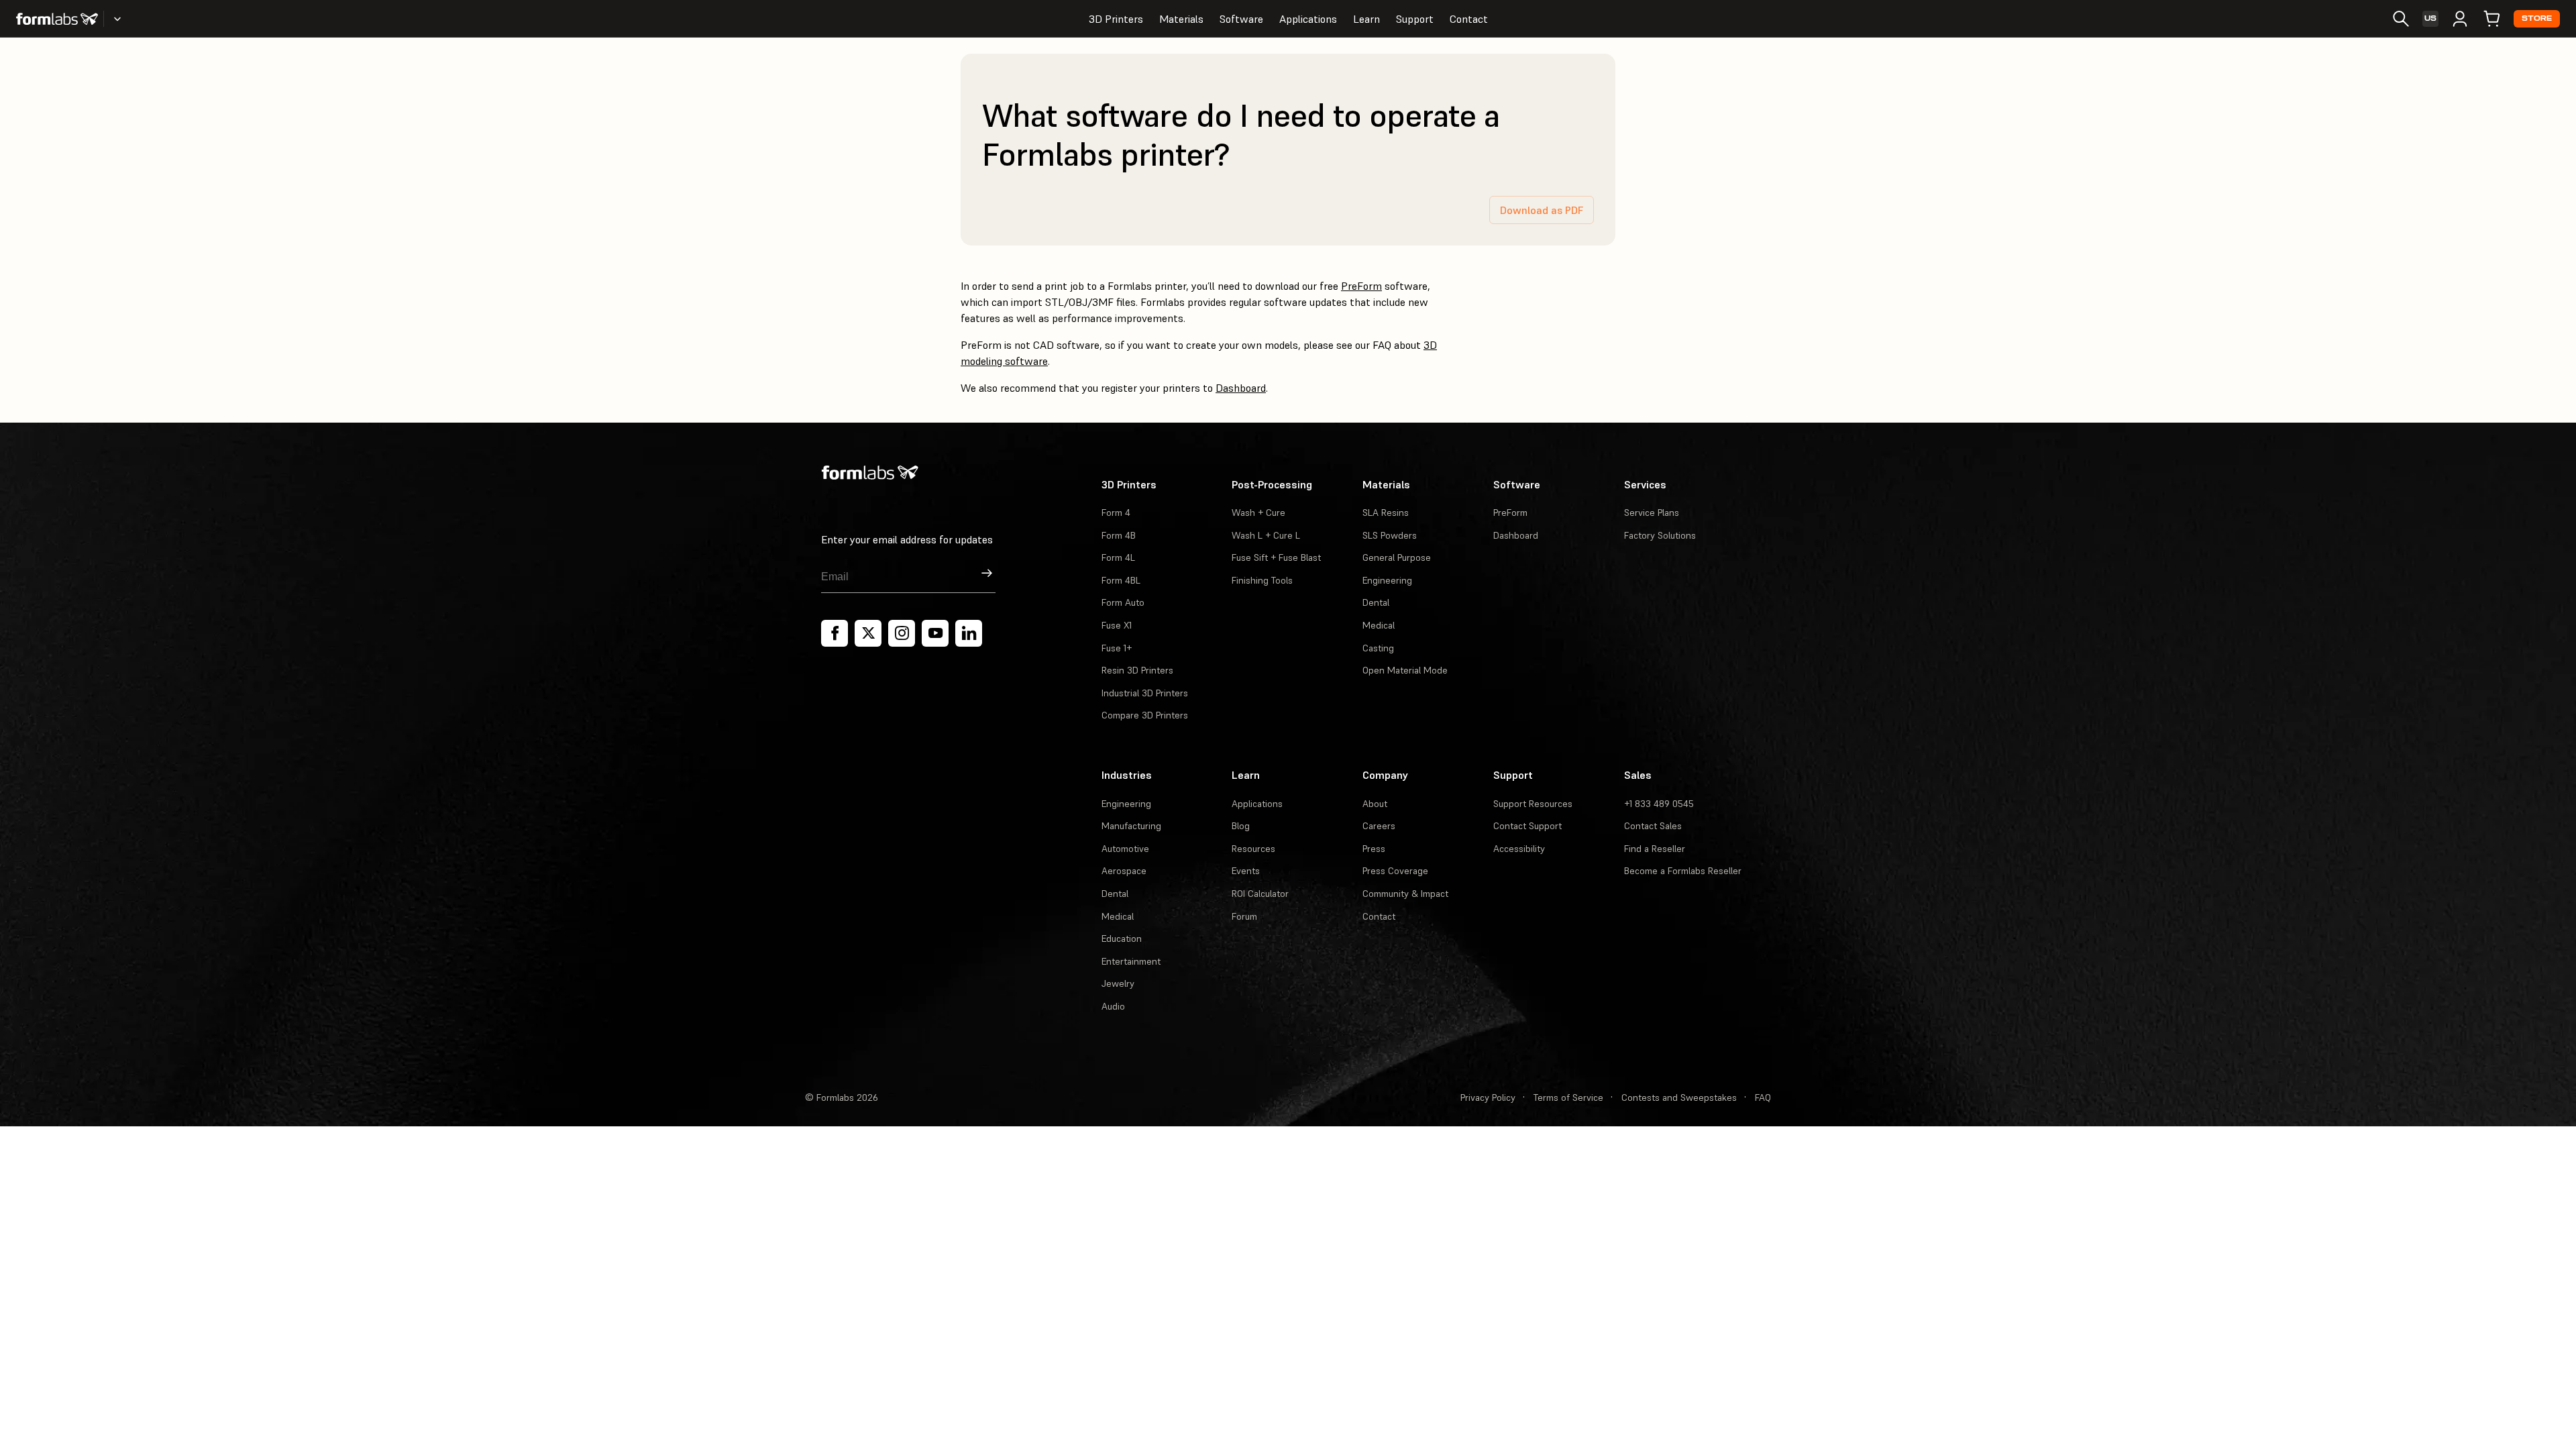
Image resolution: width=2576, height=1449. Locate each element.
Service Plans (1652, 513)
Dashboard (1241, 388)
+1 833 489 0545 (1659, 804)
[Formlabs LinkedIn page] (969, 633)
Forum (1244, 916)
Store (2537, 18)
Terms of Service (1568, 1097)
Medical (1379, 625)
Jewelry (1118, 983)
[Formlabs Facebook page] (835, 633)
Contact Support (1527, 826)
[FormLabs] (57, 19)
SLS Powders (1390, 535)
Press (1374, 849)
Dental (1376, 602)
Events (1246, 871)
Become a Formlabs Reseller (1683, 871)
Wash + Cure (1258, 513)
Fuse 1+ (1117, 648)
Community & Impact (1405, 894)
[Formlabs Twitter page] (868, 633)
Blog (1241, 826)
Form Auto (1123, 602)
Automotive (1125, 849)
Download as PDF (1542, 210)
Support (1415, 19)
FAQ (1763, 1097)
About (1375, 804)
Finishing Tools (1262, 580)
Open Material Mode (1405, 670)
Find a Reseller (1655, 849)
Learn (1366, 19)
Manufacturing (1131, 826)
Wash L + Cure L (1266, 535)
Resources (1253, 849)
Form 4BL (1121, 580)
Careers (1379, 826)
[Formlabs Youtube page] (935, 633)
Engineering (1387, 580)
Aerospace (1124, 871)
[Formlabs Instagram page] (902, 633)
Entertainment (1131, 961)
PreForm (1361, 286)
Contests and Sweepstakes (1679, 1097)
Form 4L (1118, 557)
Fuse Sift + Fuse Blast (1276, 557)
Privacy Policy (1488, 1097)
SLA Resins (1386, 513)
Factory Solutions (1660, 535)
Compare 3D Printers (1145, 715)
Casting (1378, 648)
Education (1122, 938)
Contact (1469, 19)
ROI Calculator (1260, 894)
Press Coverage (1395, 871)
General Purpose (1397, 557)
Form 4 (1116, 513)
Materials (1181, 19)
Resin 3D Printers (1137, 670)
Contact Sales (1653, 826)
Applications (1308, 19)
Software (1241, 19)
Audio (1113, 1006)
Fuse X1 (1117, 625)
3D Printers (1116, 19)
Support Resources (1533, 804)
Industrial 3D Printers (1145, 693)
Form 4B (1119, 535)
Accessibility (1519, 849)
